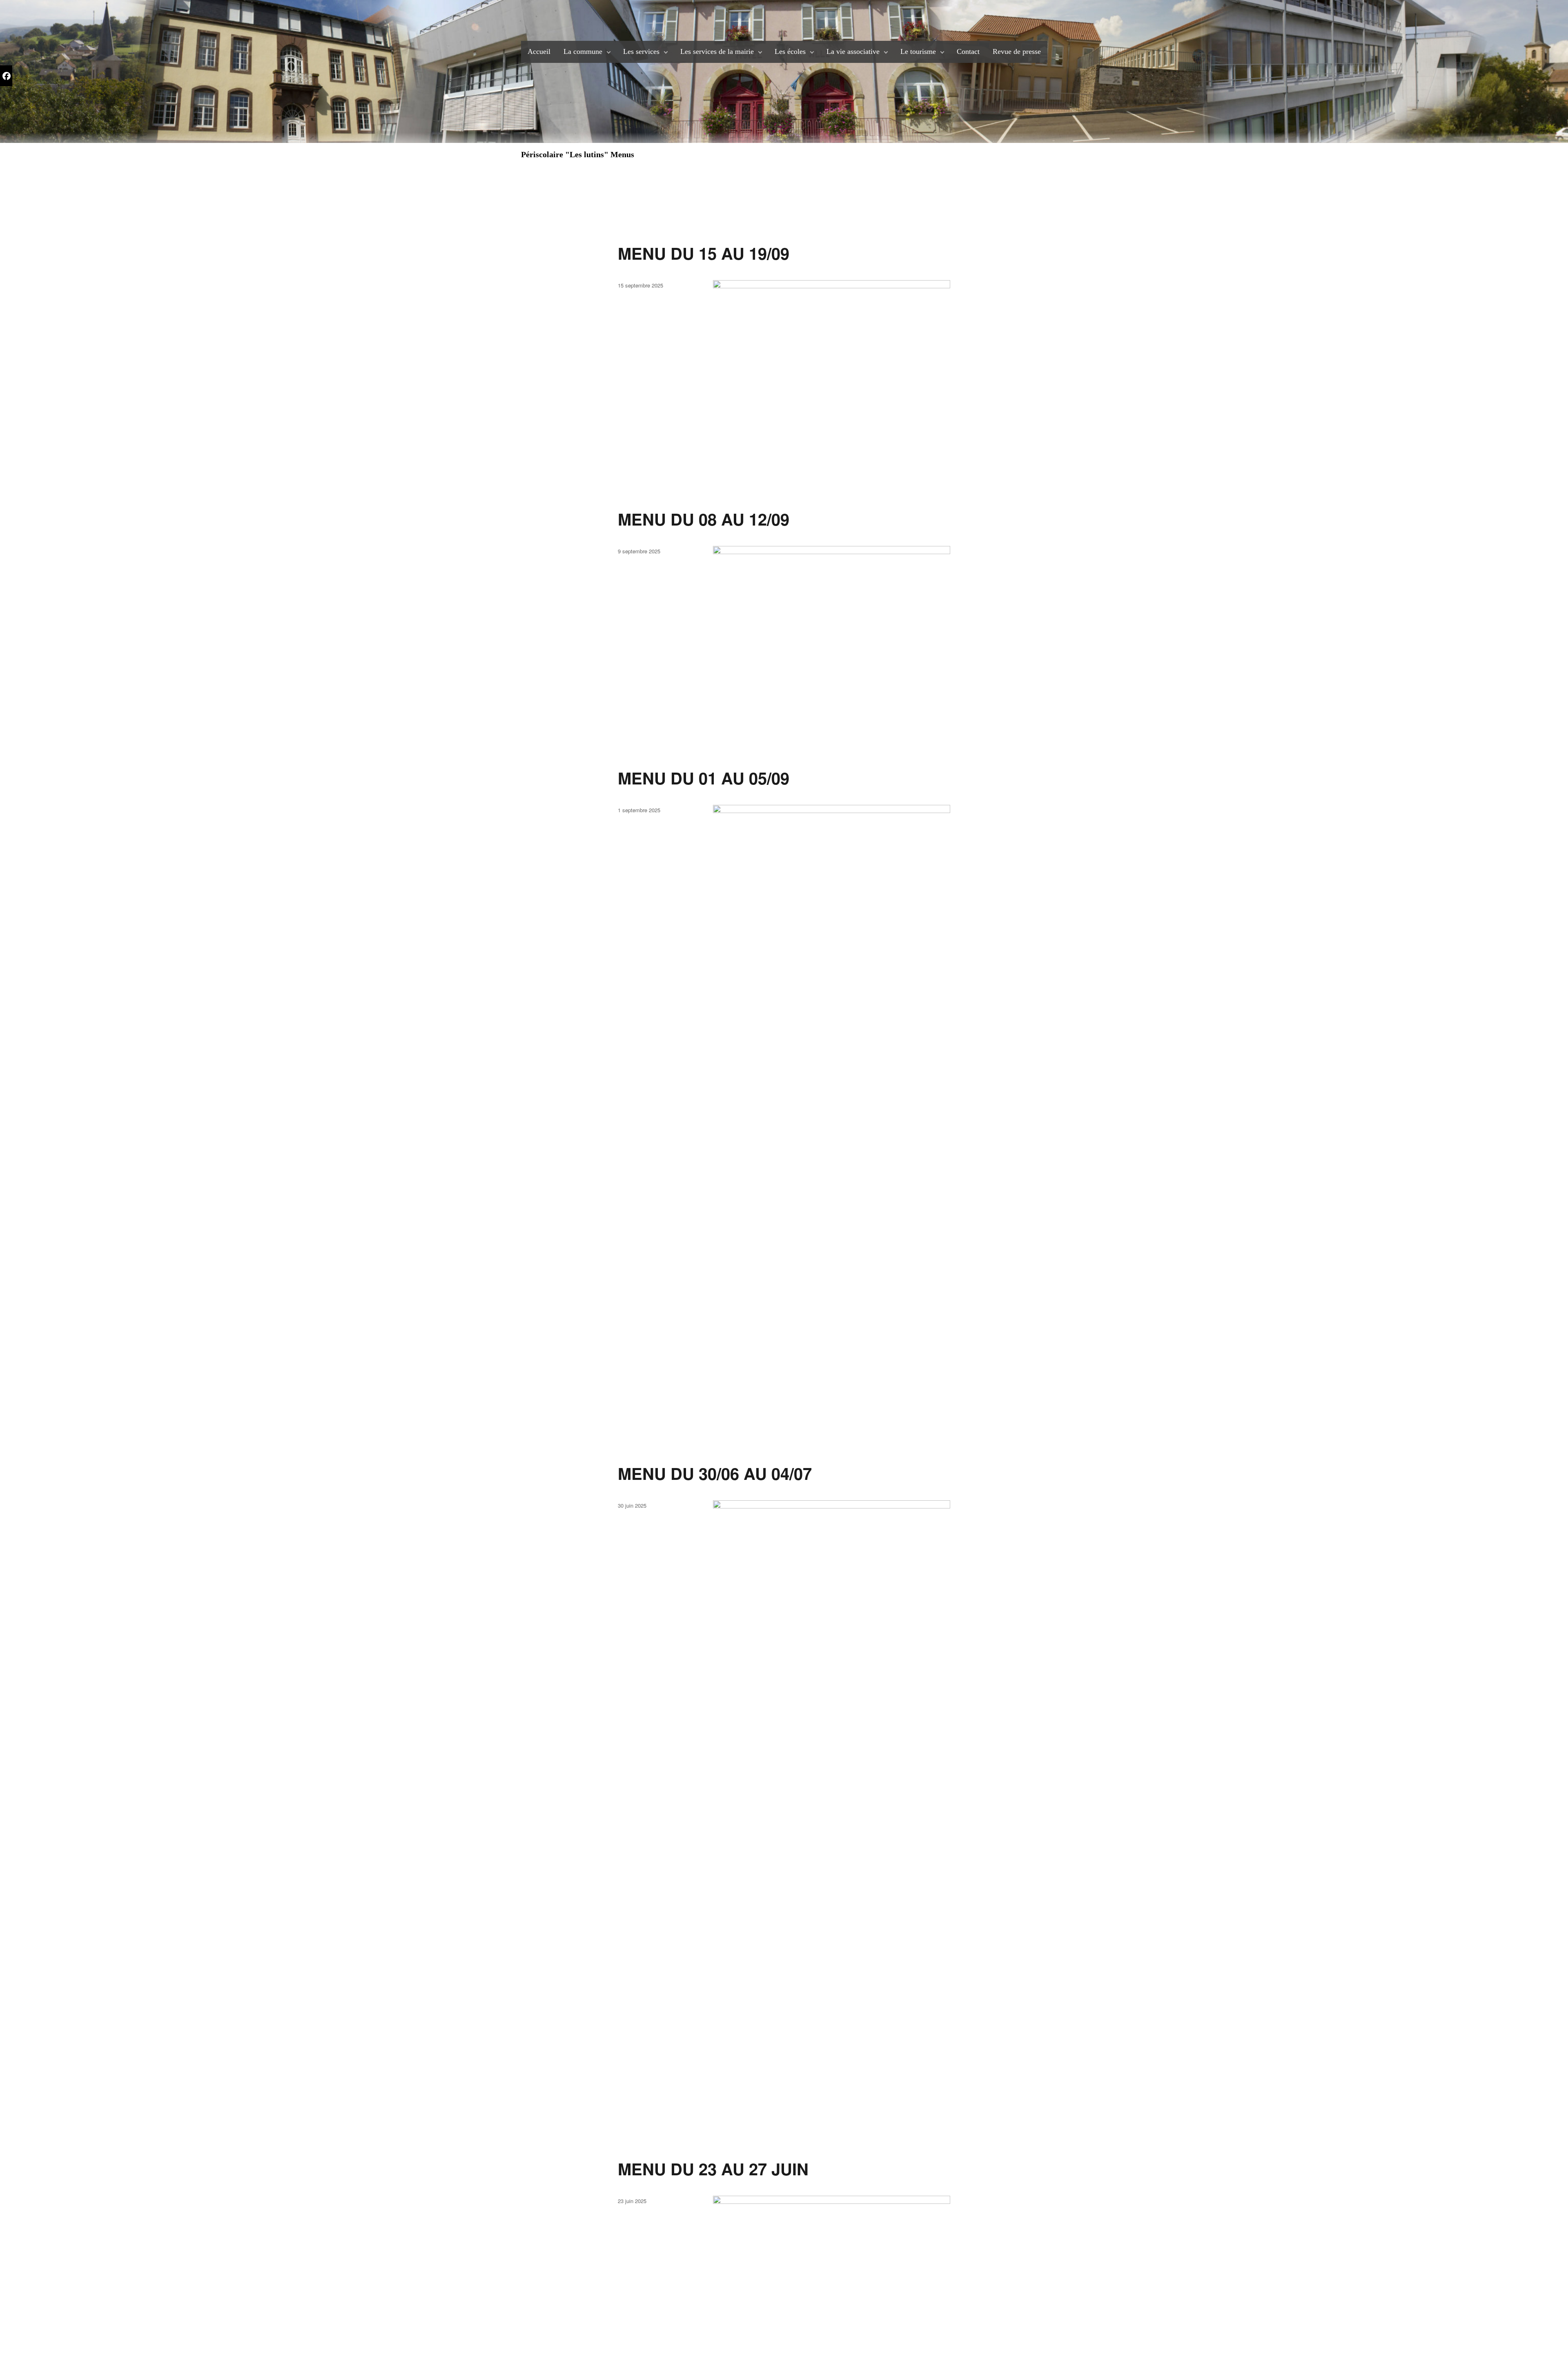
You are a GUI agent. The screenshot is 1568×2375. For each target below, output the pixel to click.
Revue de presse (1017, 51)
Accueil (539, 51)
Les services (641, 51)
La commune (583, 51)
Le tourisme (918, 51)
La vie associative (853, 51)
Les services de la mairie (717, 51)
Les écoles (790, 51)
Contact (968, 51)
